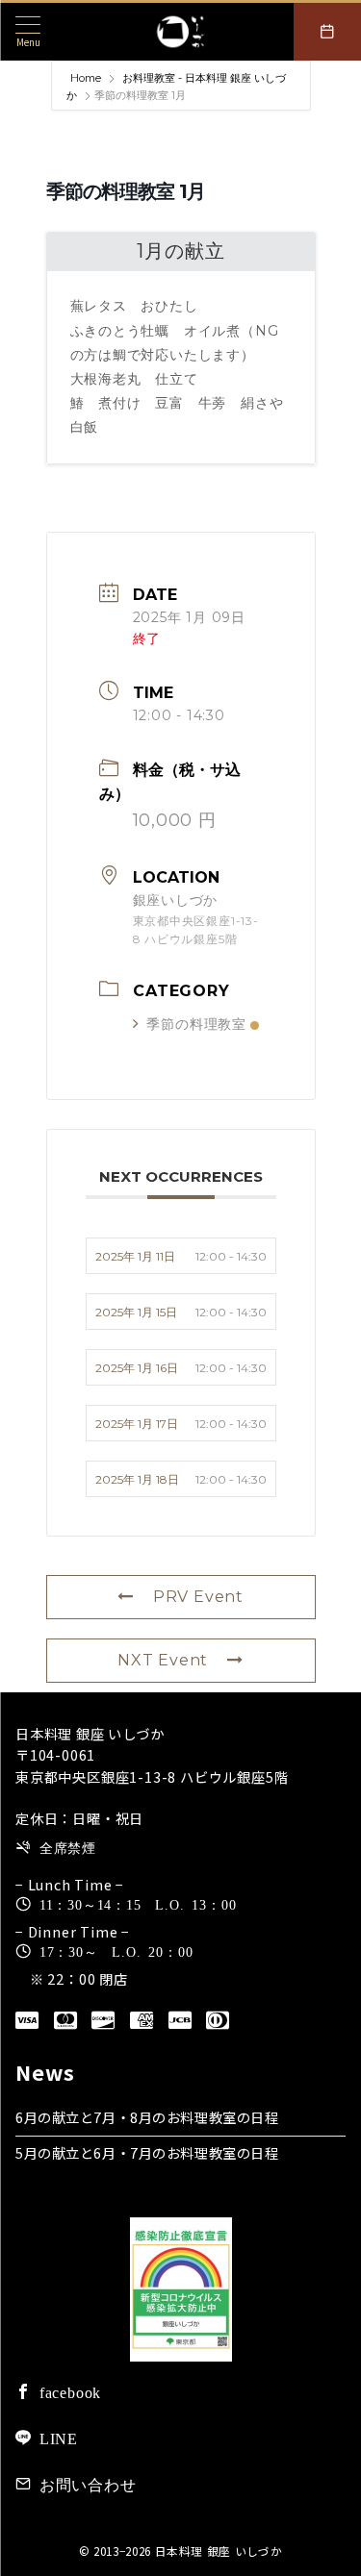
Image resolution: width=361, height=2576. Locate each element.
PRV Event (198, 1597)
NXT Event (163, 1660)
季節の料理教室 (196, 1024)
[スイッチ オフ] (327, 32)
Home (87, 78)
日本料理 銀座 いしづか (219, 2551)
